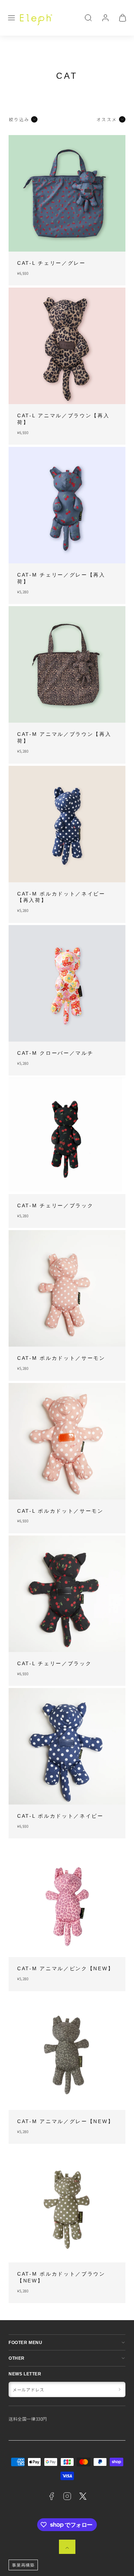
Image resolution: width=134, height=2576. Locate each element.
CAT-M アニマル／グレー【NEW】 (65, 2121)
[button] (11, 18)
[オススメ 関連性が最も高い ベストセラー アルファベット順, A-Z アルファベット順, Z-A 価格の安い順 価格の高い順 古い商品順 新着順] (94, 119)
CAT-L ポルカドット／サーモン (60, 1511)
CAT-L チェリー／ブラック (54, 1664)
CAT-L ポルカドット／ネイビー (60, 1816)
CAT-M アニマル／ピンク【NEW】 (65, 1969)
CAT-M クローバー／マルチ (55, 1053)
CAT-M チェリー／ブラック (55, 1206)
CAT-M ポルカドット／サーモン (61, 1358)
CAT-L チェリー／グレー (51, 263)
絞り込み (19, 119)
